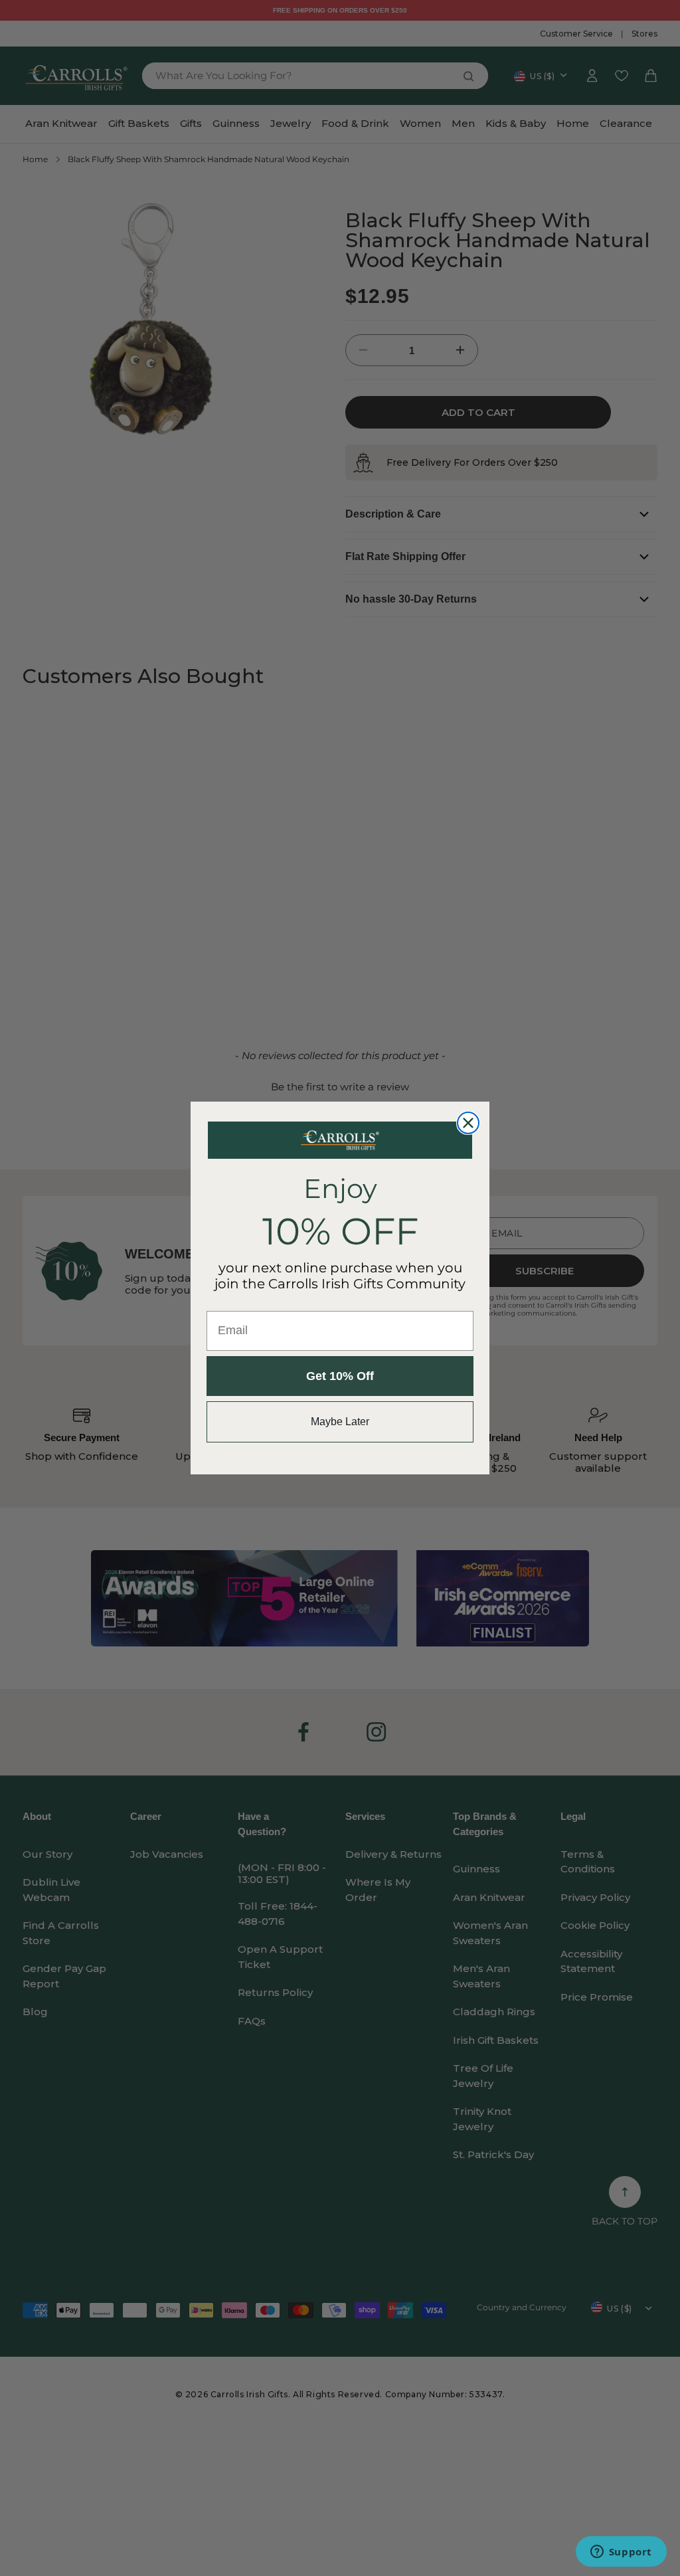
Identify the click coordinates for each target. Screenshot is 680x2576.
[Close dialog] (468, 1123)
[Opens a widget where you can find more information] (621, 2553)
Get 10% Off (340, 1376)
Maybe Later (340, 1422)
